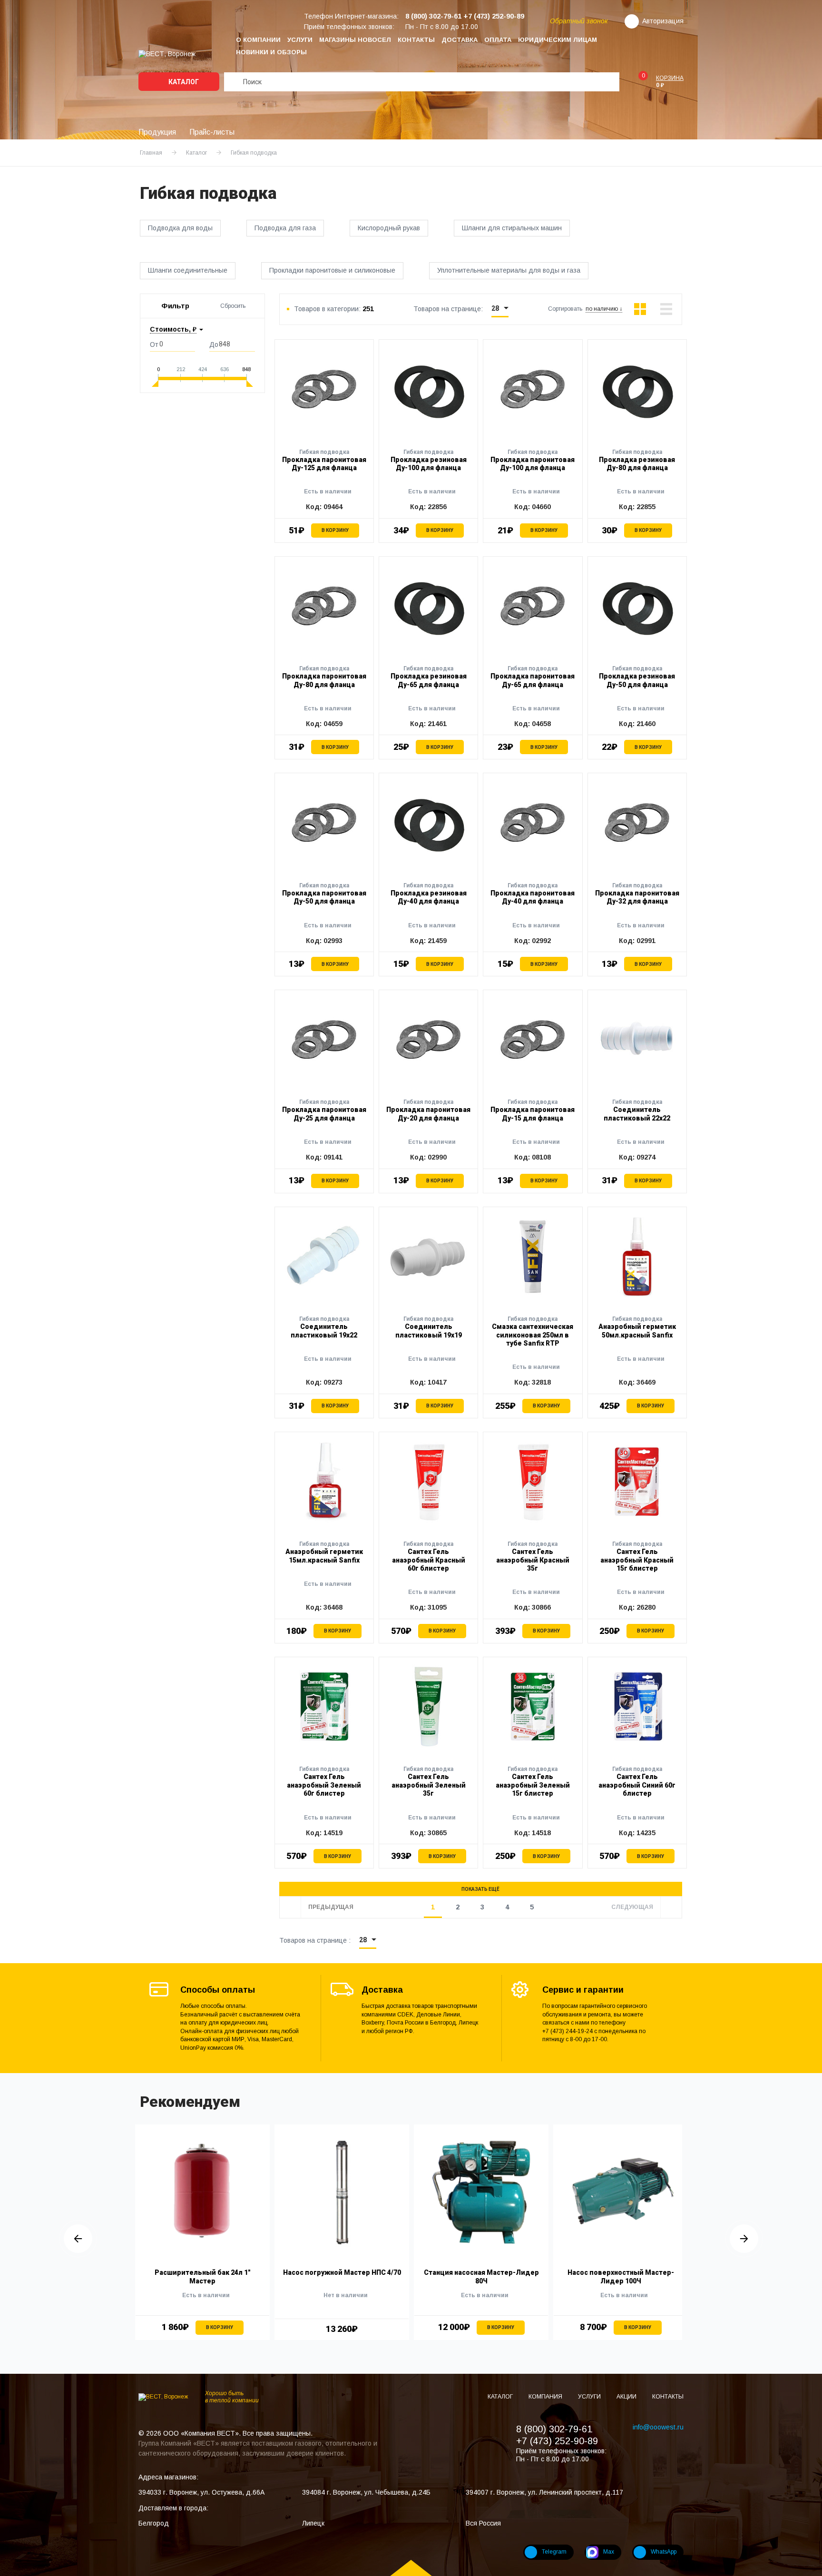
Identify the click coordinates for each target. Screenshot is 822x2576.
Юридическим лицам (558, 40)
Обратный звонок (579, 21)
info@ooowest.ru (658, 2427)
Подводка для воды (180, 228)
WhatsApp (664, 2552)
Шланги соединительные (188, 270)
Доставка (460, 40)
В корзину (335, 530)
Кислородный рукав (389, 228)
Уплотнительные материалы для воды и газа (509, 270)
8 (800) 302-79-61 (554, 2429)
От (154, 344)
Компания (546, 2397)
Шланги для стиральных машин (512, 228)
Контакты (416, 40)
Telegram (554, 2552)
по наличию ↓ (604, 309)
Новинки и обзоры (271, 52)
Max (609, 2552)
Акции (627, 2397)
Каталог (183, 82)
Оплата (498, 40)
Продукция (157, 132)
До (214, 344)
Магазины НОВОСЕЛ (355, 40)
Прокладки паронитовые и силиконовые (332, 270)
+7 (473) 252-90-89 (557, 2441)
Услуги (300, 40)
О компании (258, 40)
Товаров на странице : (315, 1940)
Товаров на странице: (448, 309)
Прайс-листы (212, 132)
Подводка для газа (285, 228)
